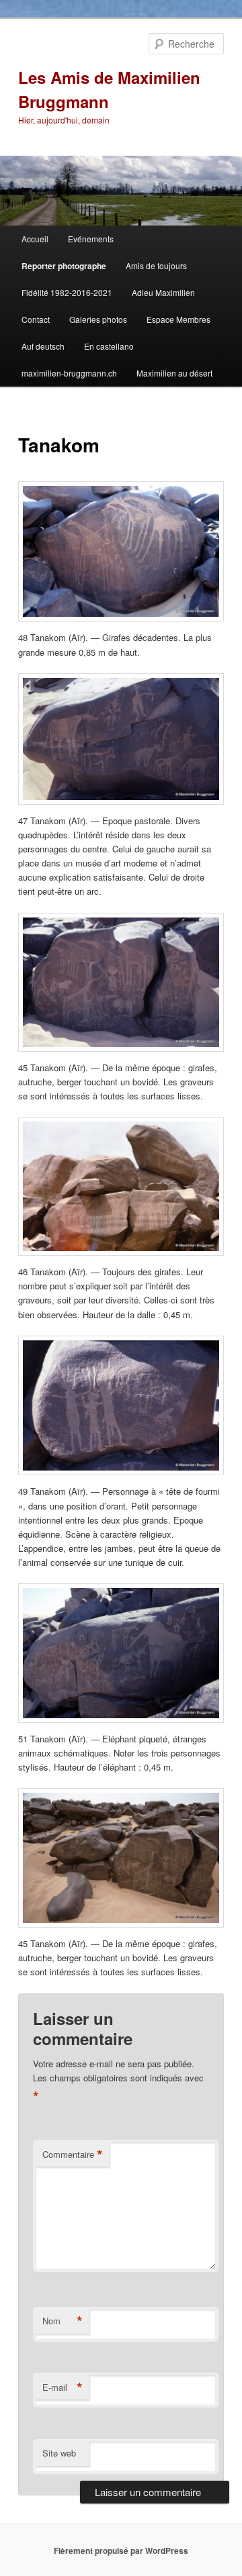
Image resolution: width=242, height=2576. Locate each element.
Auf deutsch (43, 346)
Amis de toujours (156, 265)
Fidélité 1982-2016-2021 (67, 292)
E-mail (63, 2387)
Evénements (91, 239)
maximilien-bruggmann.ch (69, 373)
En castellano (109, 346)
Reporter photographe (64, 266)
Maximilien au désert (174, 373)
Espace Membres (178, 319)
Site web (59, 2453)
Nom (63, 2321)
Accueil (35, 239)
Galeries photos (98, 319)
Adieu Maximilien (163, 292)
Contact (36, 319)
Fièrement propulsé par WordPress (121, 2550)
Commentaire (73, 2154)
